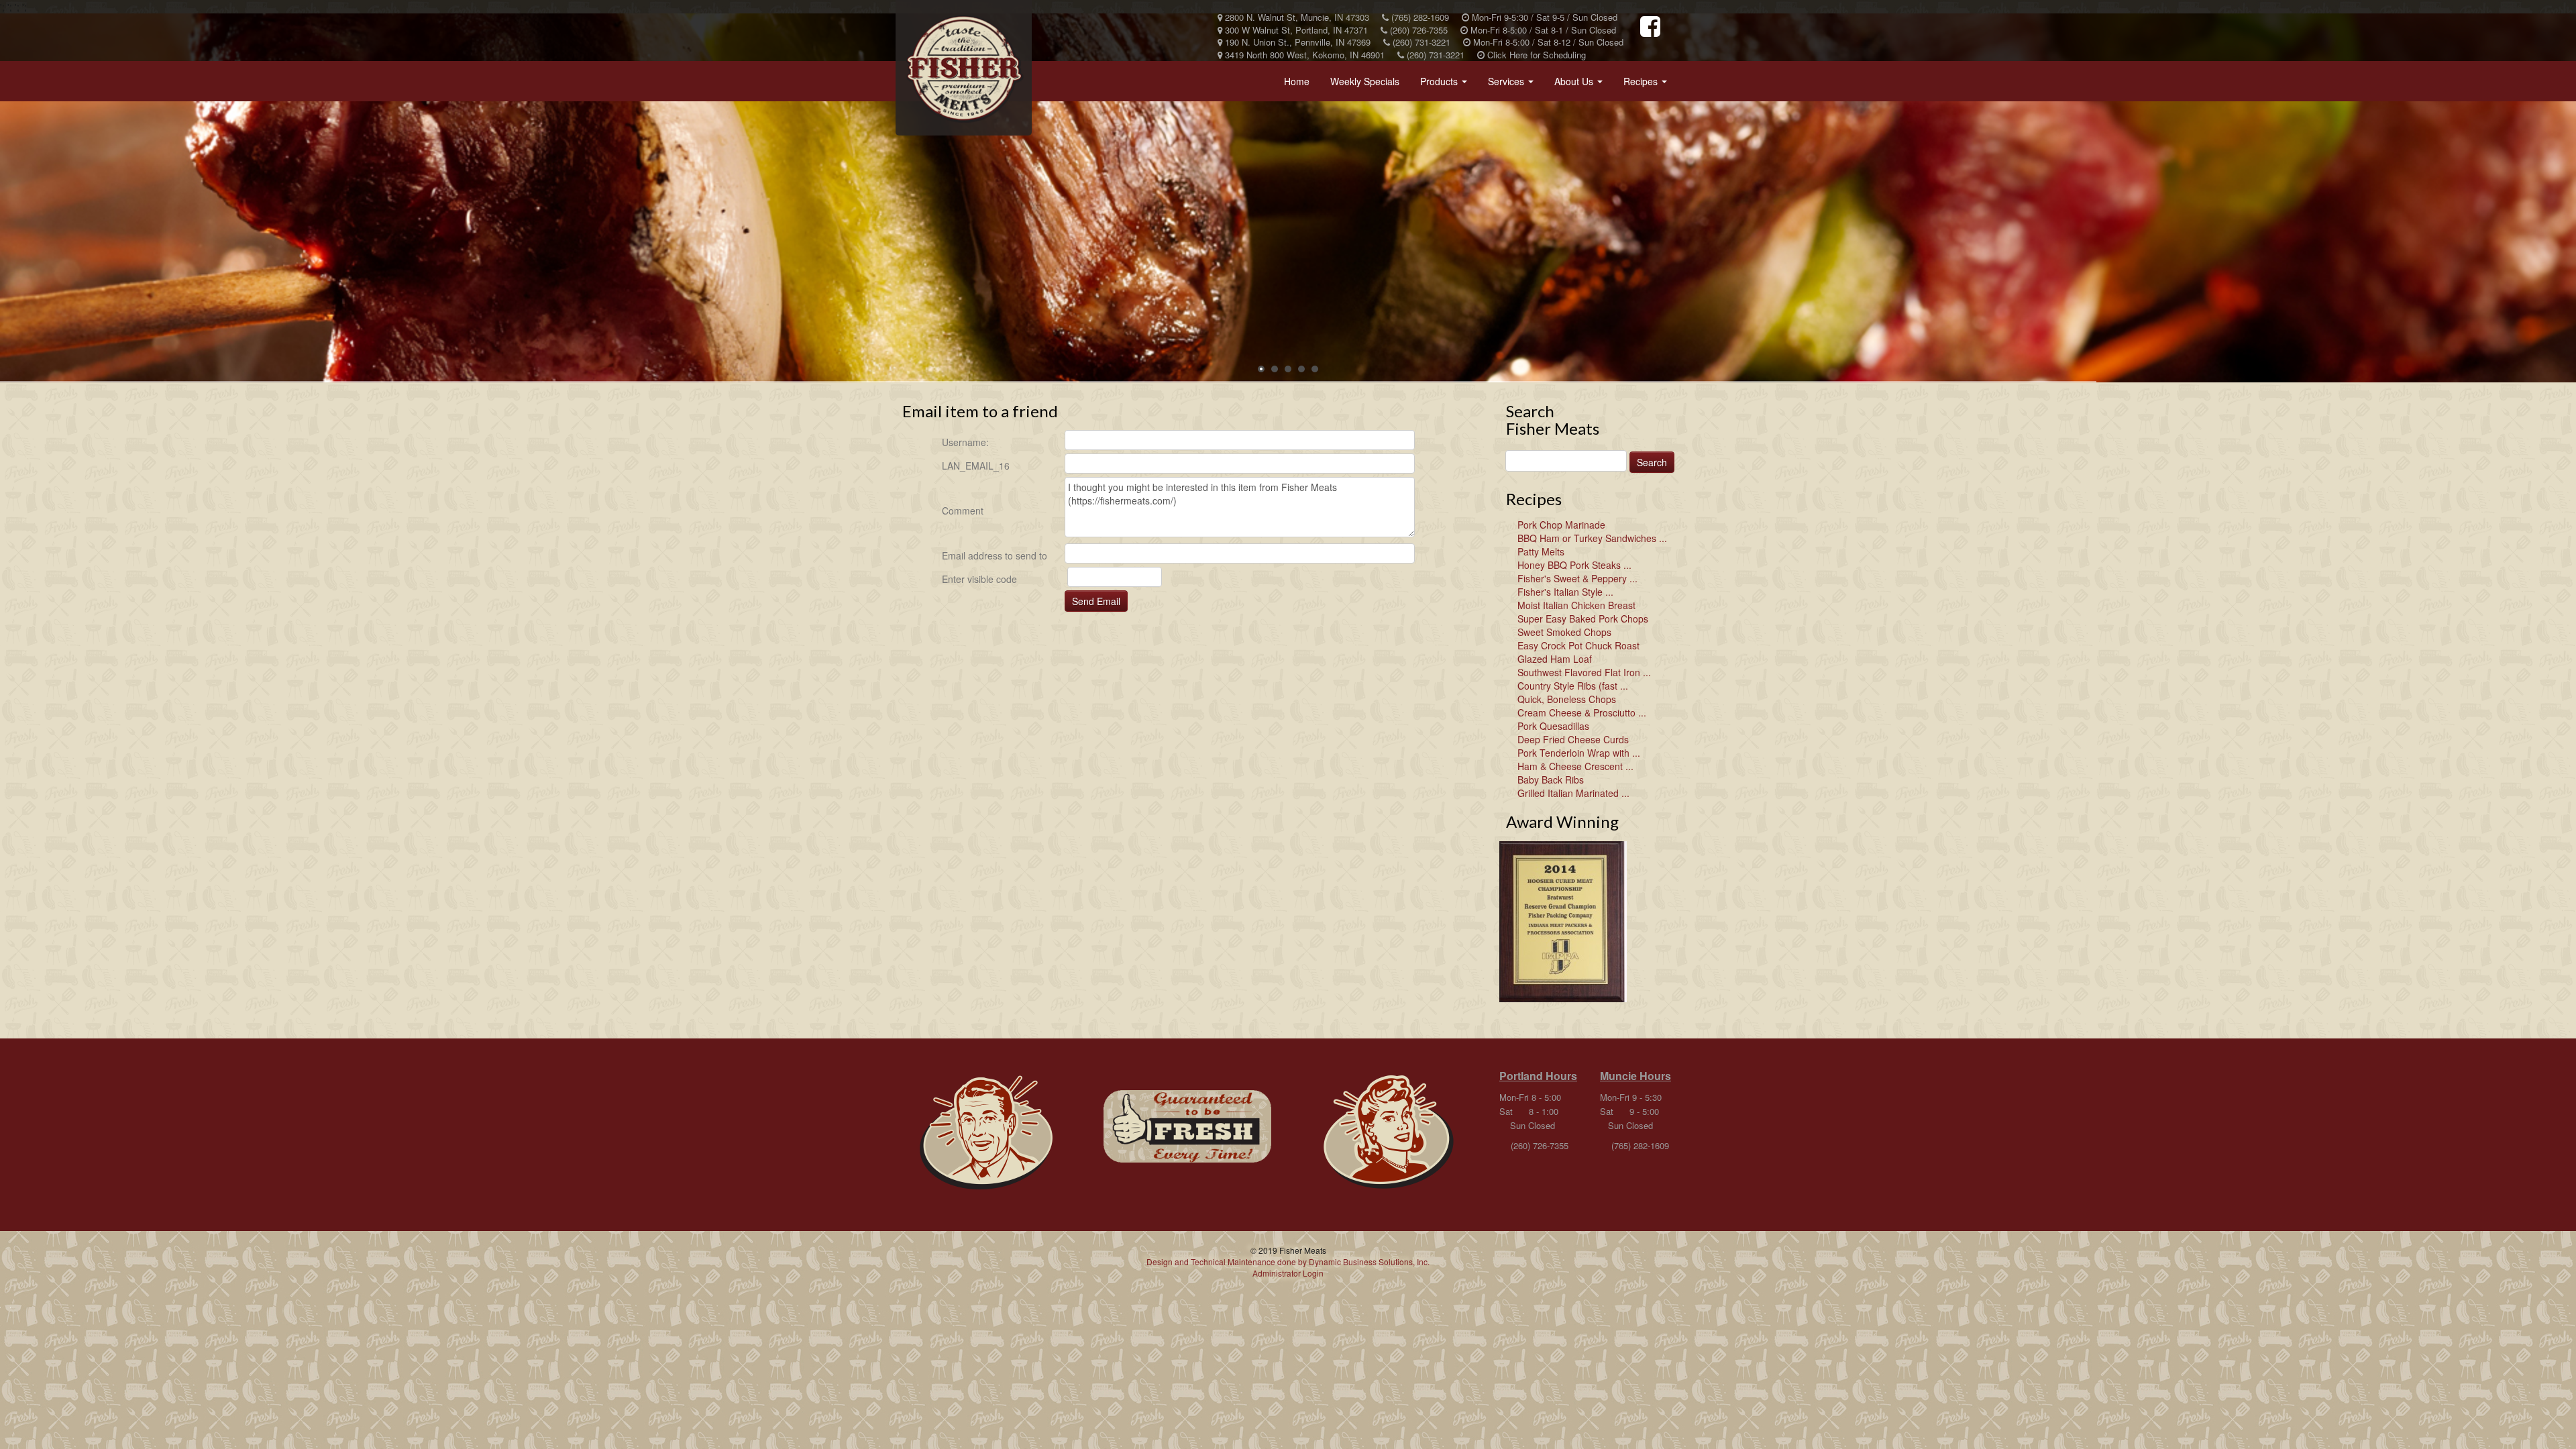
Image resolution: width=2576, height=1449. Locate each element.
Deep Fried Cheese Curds (1573, 739)
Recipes (1648, 85)
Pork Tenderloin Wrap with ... (1579, 753)
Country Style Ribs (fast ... (1573, 686)
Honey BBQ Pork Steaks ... (1574, 565)
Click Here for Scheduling (1535, 55)
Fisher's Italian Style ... (1565, 592)
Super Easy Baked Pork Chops (1583, 619)
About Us (1581, 85)
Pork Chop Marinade (1561, 525)
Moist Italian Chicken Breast (1576, 605)
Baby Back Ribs (1551, 780)
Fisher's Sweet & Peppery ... (1577, 578)
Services (1513, 85)
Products (1446, 85)
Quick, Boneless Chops (1567, 699)
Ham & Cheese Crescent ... (1575, 766)
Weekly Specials (1365, 81)
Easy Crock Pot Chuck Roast (1578, 645)
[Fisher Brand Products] (1187, 1126)
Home (1297, 81)
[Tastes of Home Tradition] (986, 1133)
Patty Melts (1541, 551)
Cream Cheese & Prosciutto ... (1582, 712)
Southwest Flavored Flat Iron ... (1584, 672)
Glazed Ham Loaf (1555, 659)
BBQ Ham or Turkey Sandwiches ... (1592, 538)
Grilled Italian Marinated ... (1573, 793)
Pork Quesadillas (1553, 726)
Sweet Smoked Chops (1564, 632)
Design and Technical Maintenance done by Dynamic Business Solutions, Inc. (1288, 1262)
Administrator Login (1288, 1273)
